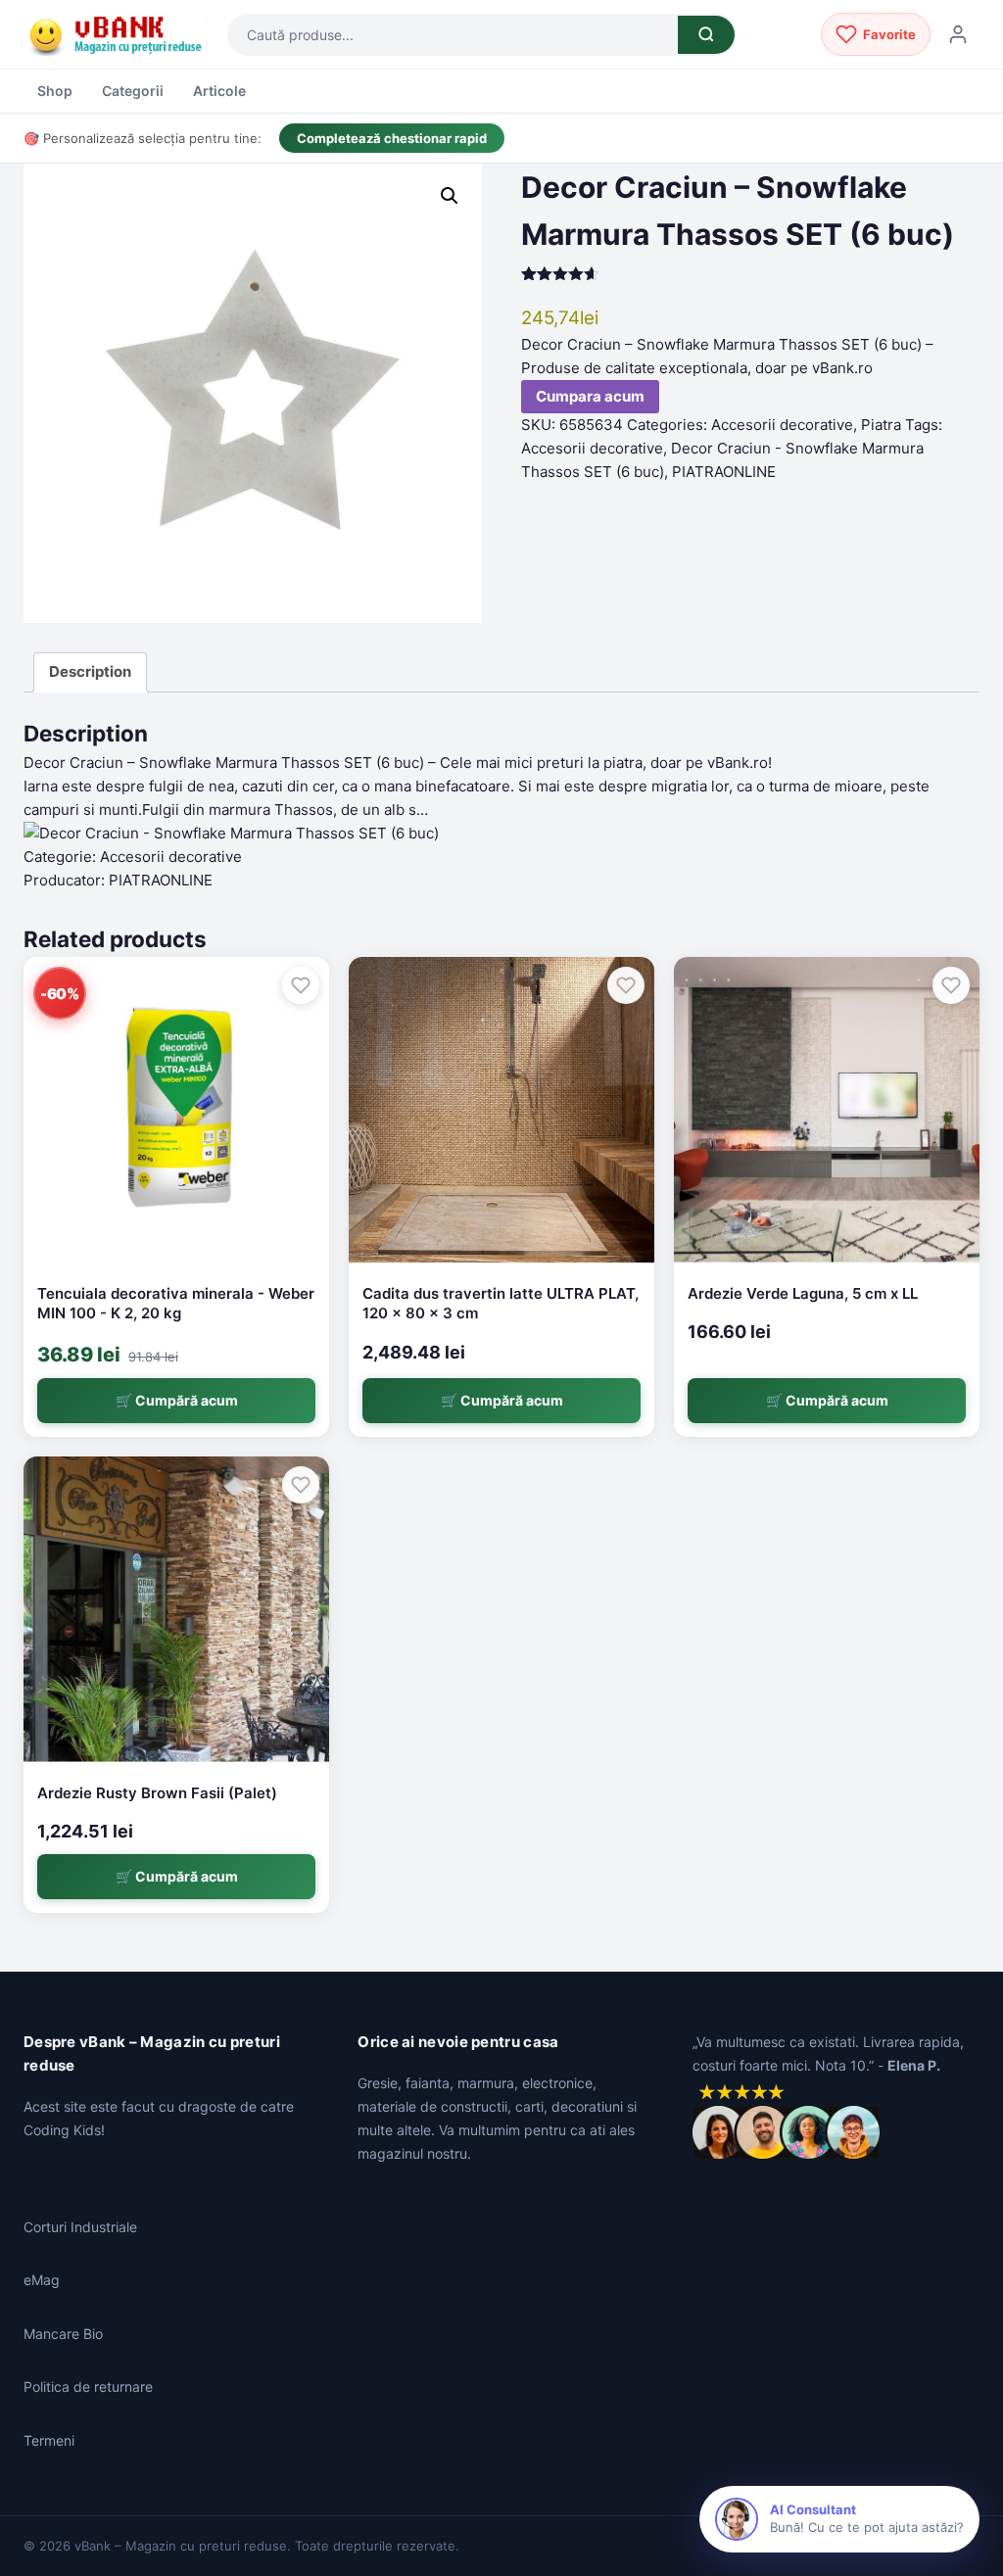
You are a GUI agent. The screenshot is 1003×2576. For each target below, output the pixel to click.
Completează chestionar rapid (392, 138)
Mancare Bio (63, 2334)
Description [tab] (90, 671)
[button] (450, 196)
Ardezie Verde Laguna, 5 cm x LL (803, 1293)
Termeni (49, 2440)
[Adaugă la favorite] (301, 985)
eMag (42, 2280)
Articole (219, 91)
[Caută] (706, 35)
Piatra (881, 425)
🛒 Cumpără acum (177, 1400)
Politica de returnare (88, 2386)
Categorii (133, 91)
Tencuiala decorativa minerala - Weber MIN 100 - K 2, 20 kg (176, 1303)
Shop (55, 91)
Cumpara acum (590, 396)
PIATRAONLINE (724, 472)
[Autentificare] (958, 34)
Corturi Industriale (80, 2227)
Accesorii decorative (782, 425)
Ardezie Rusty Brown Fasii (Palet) (157, 1793)
